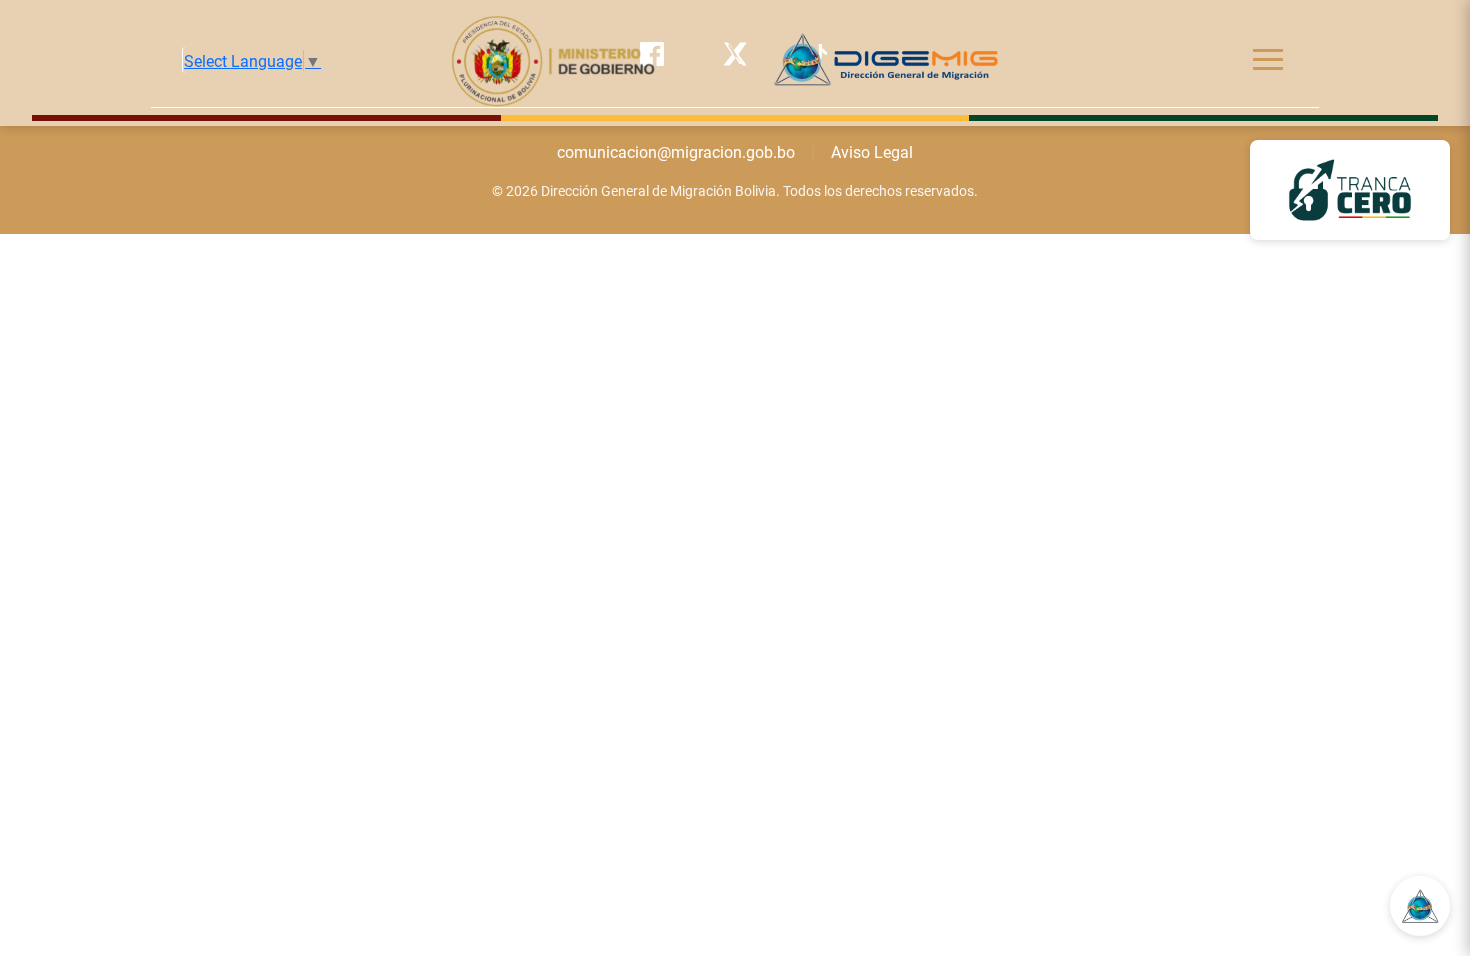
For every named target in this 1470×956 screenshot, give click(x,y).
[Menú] (1268, 59)
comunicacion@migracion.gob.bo (676, 151)
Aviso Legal (872, 151)
